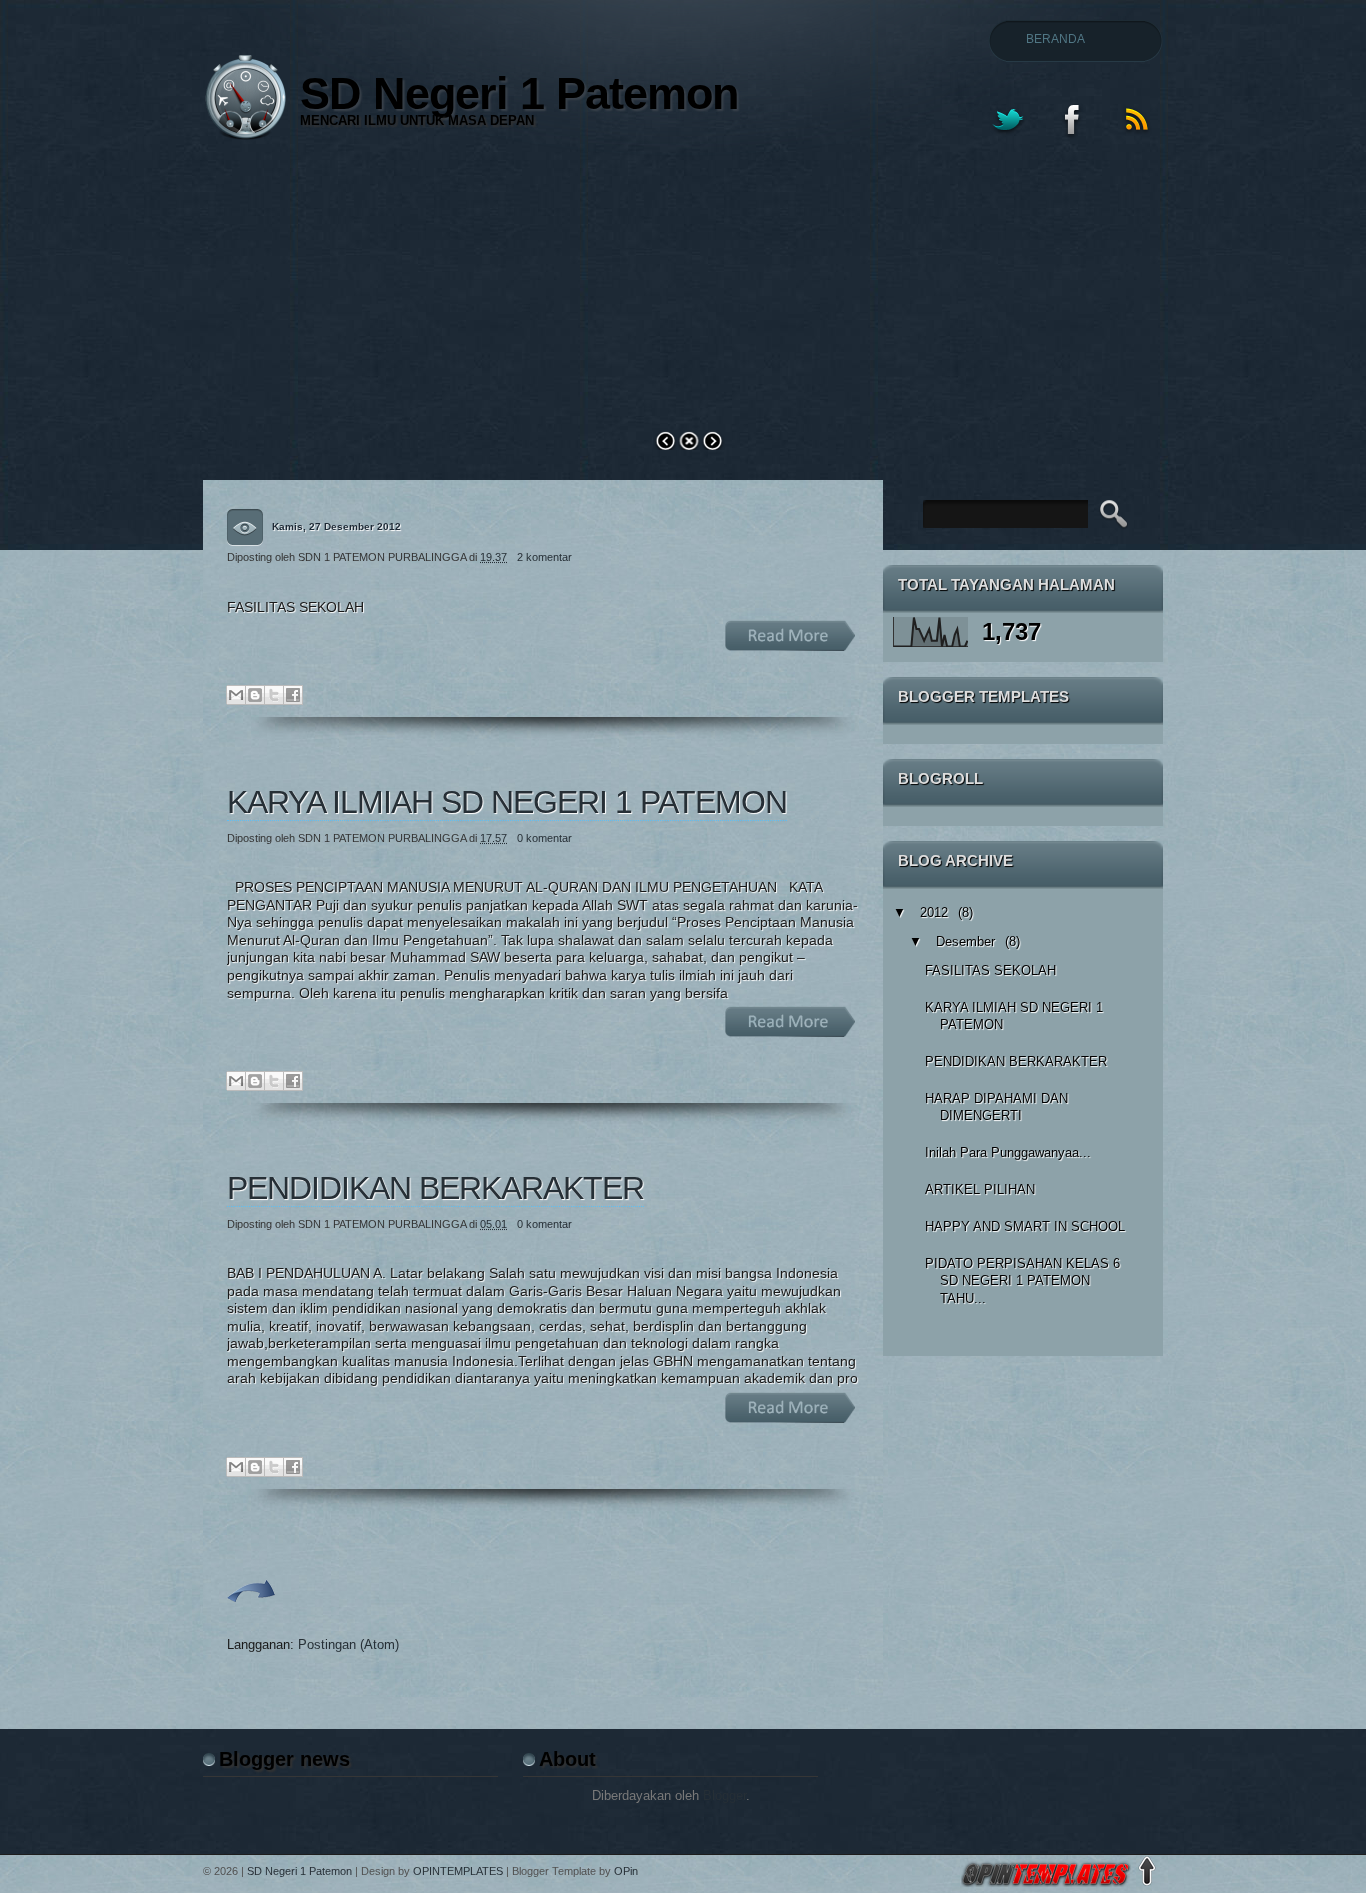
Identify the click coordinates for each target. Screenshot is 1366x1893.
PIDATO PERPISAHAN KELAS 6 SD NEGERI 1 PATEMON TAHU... (1022, 1281)
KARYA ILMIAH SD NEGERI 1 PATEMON (507, 802)
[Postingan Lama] (251, 1610)
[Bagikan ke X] (274, 695)
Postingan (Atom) (348, 1644)
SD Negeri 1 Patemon (299, 1871)
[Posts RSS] (1137, 140)
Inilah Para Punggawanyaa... (1008, 1152)
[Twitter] (1007, 140)
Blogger (724, 1795)
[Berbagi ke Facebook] (293, 695)
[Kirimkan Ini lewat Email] (236, 695)
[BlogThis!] (255, 695)
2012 (934, 912)
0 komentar (544, 838)
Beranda (1055, 39)
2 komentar (544, 557)
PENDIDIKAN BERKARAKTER (435, 1188)
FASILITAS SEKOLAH (990, 970)
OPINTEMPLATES (458, 1871)
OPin (624, 1871)
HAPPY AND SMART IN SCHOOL (1025, 1226)
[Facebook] (1072, 140)
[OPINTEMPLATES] (1046, 1883)
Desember (965, 941)
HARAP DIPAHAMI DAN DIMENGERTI (996, 1107)
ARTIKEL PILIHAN (980, 1189)
